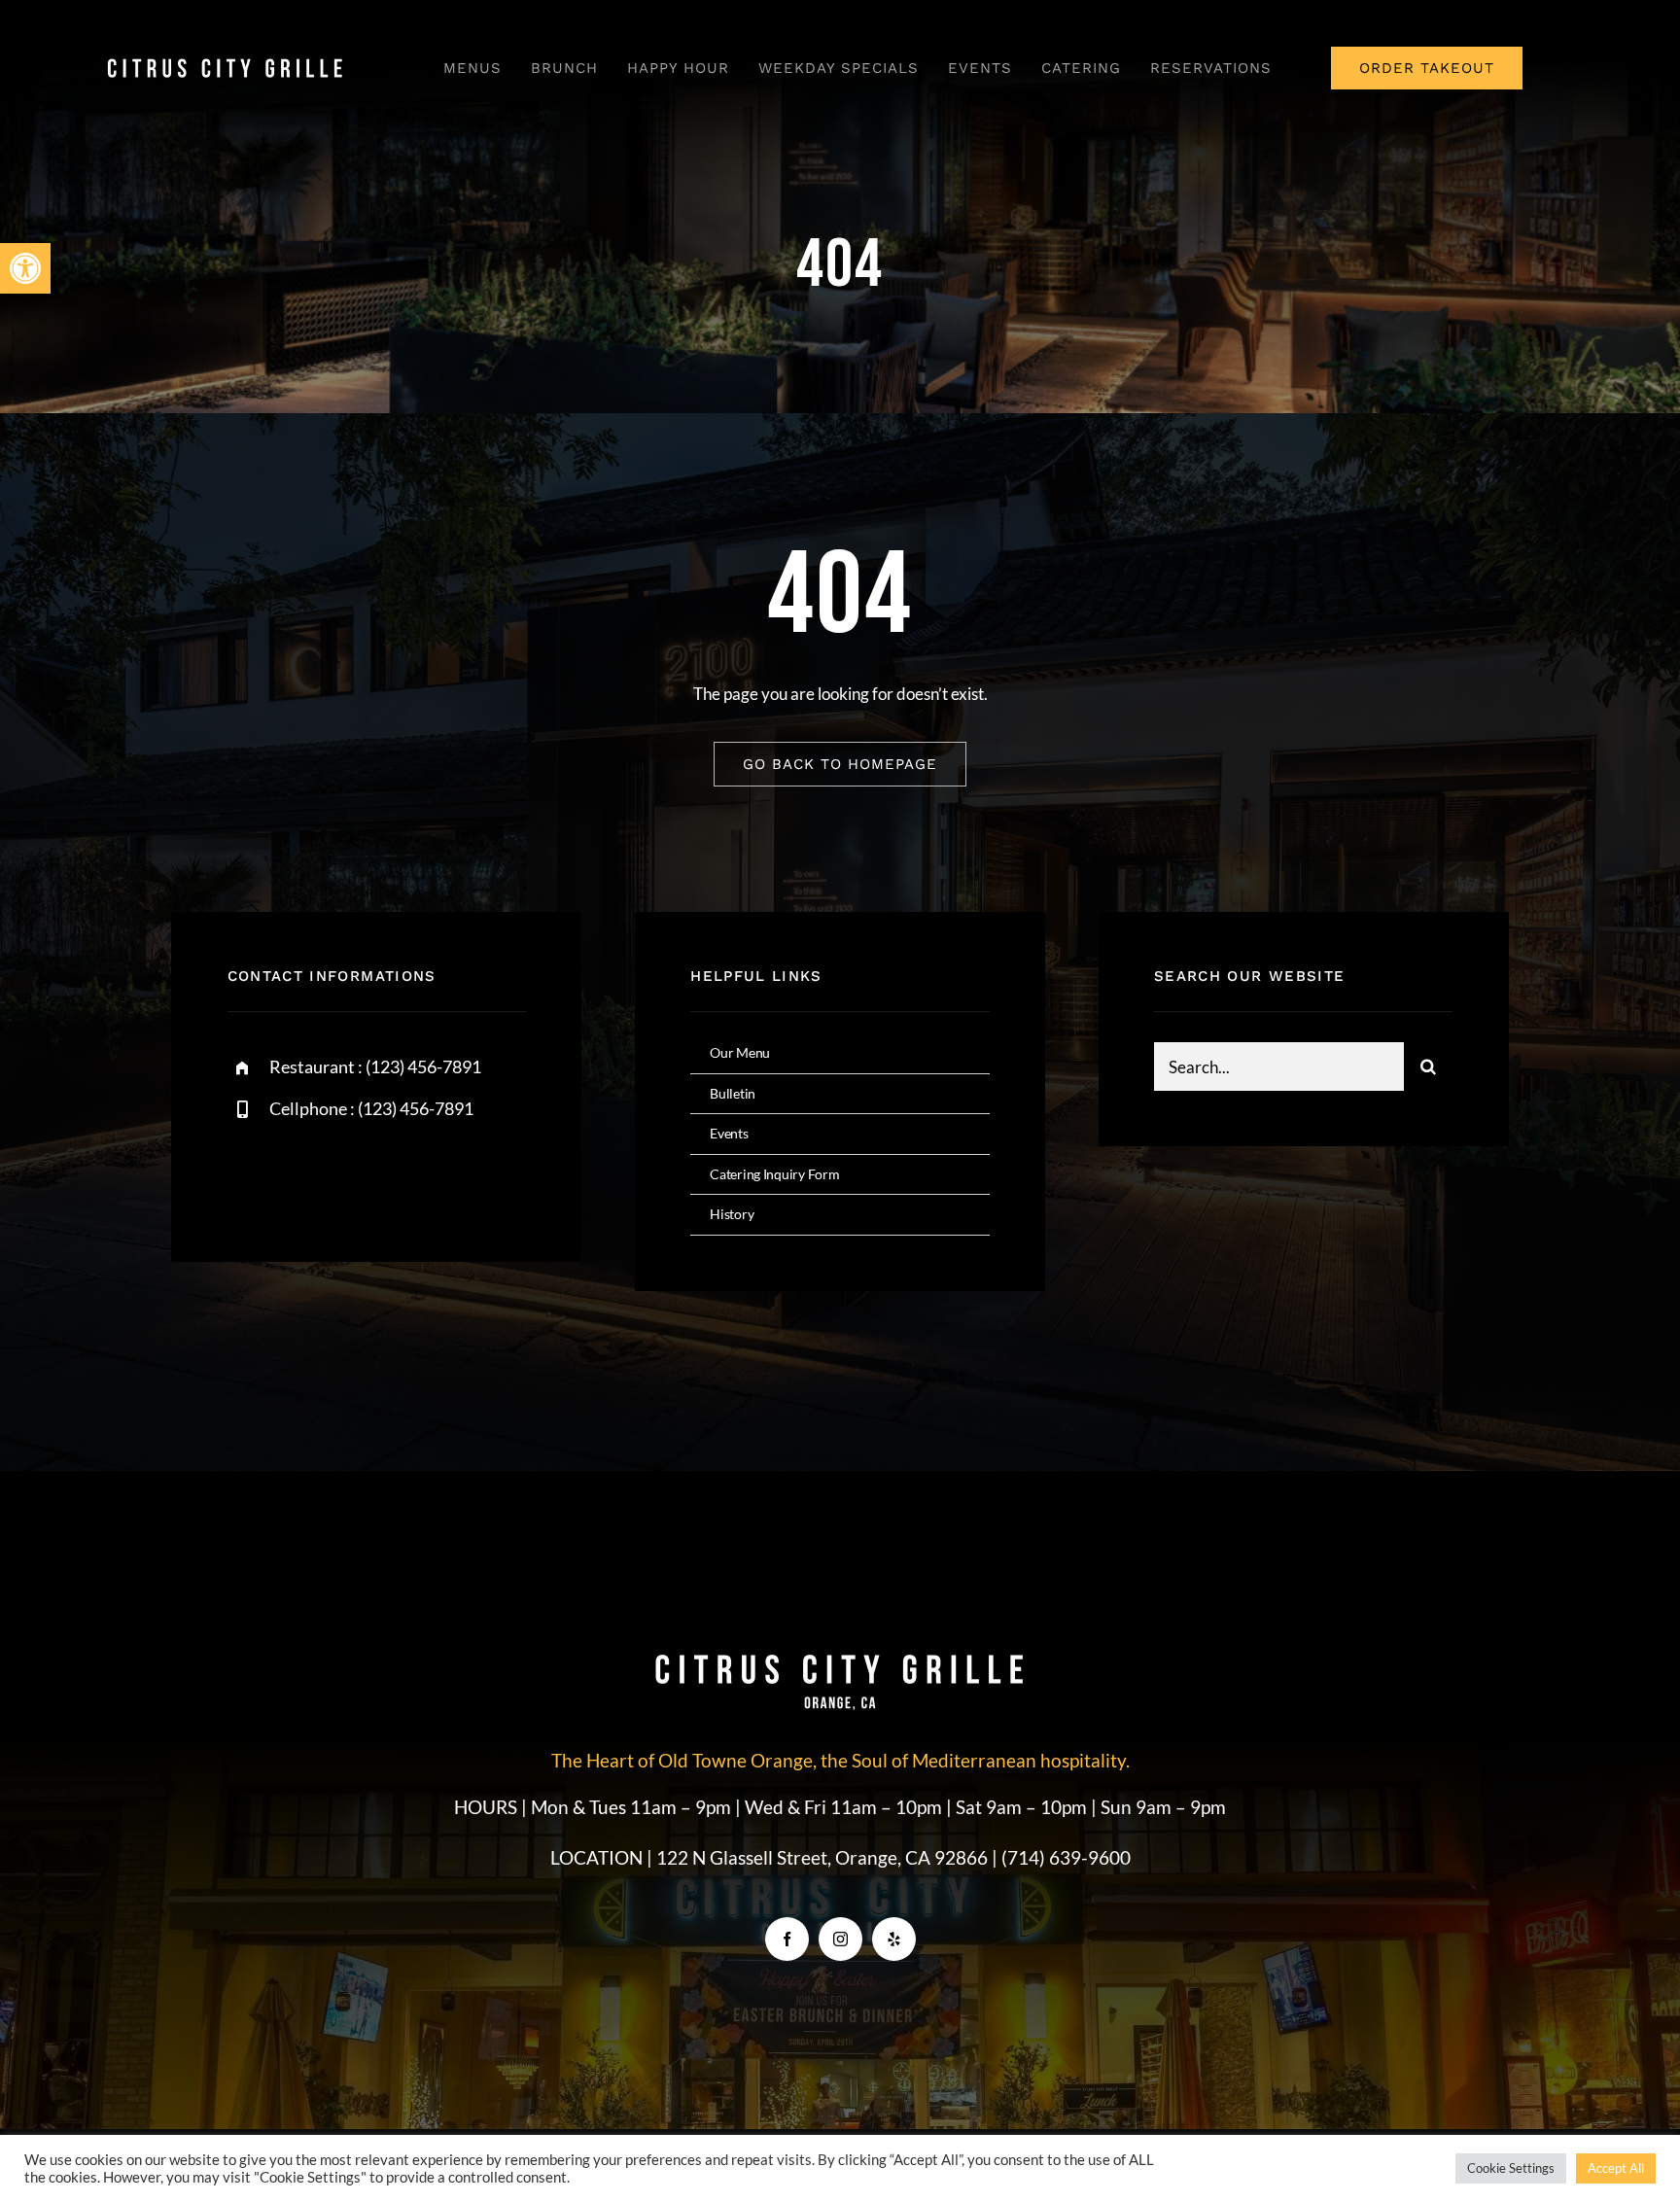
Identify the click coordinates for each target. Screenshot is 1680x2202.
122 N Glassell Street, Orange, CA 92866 (824, 1857)
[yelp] (894, 1939)
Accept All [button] (1616, 2168)
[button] (25, 268)
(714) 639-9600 (1066, 1857)
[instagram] (356, 1176)
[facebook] (249, 1176)
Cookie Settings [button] (1511, 2168)
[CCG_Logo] (226, 63)
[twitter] (303, 1176)
